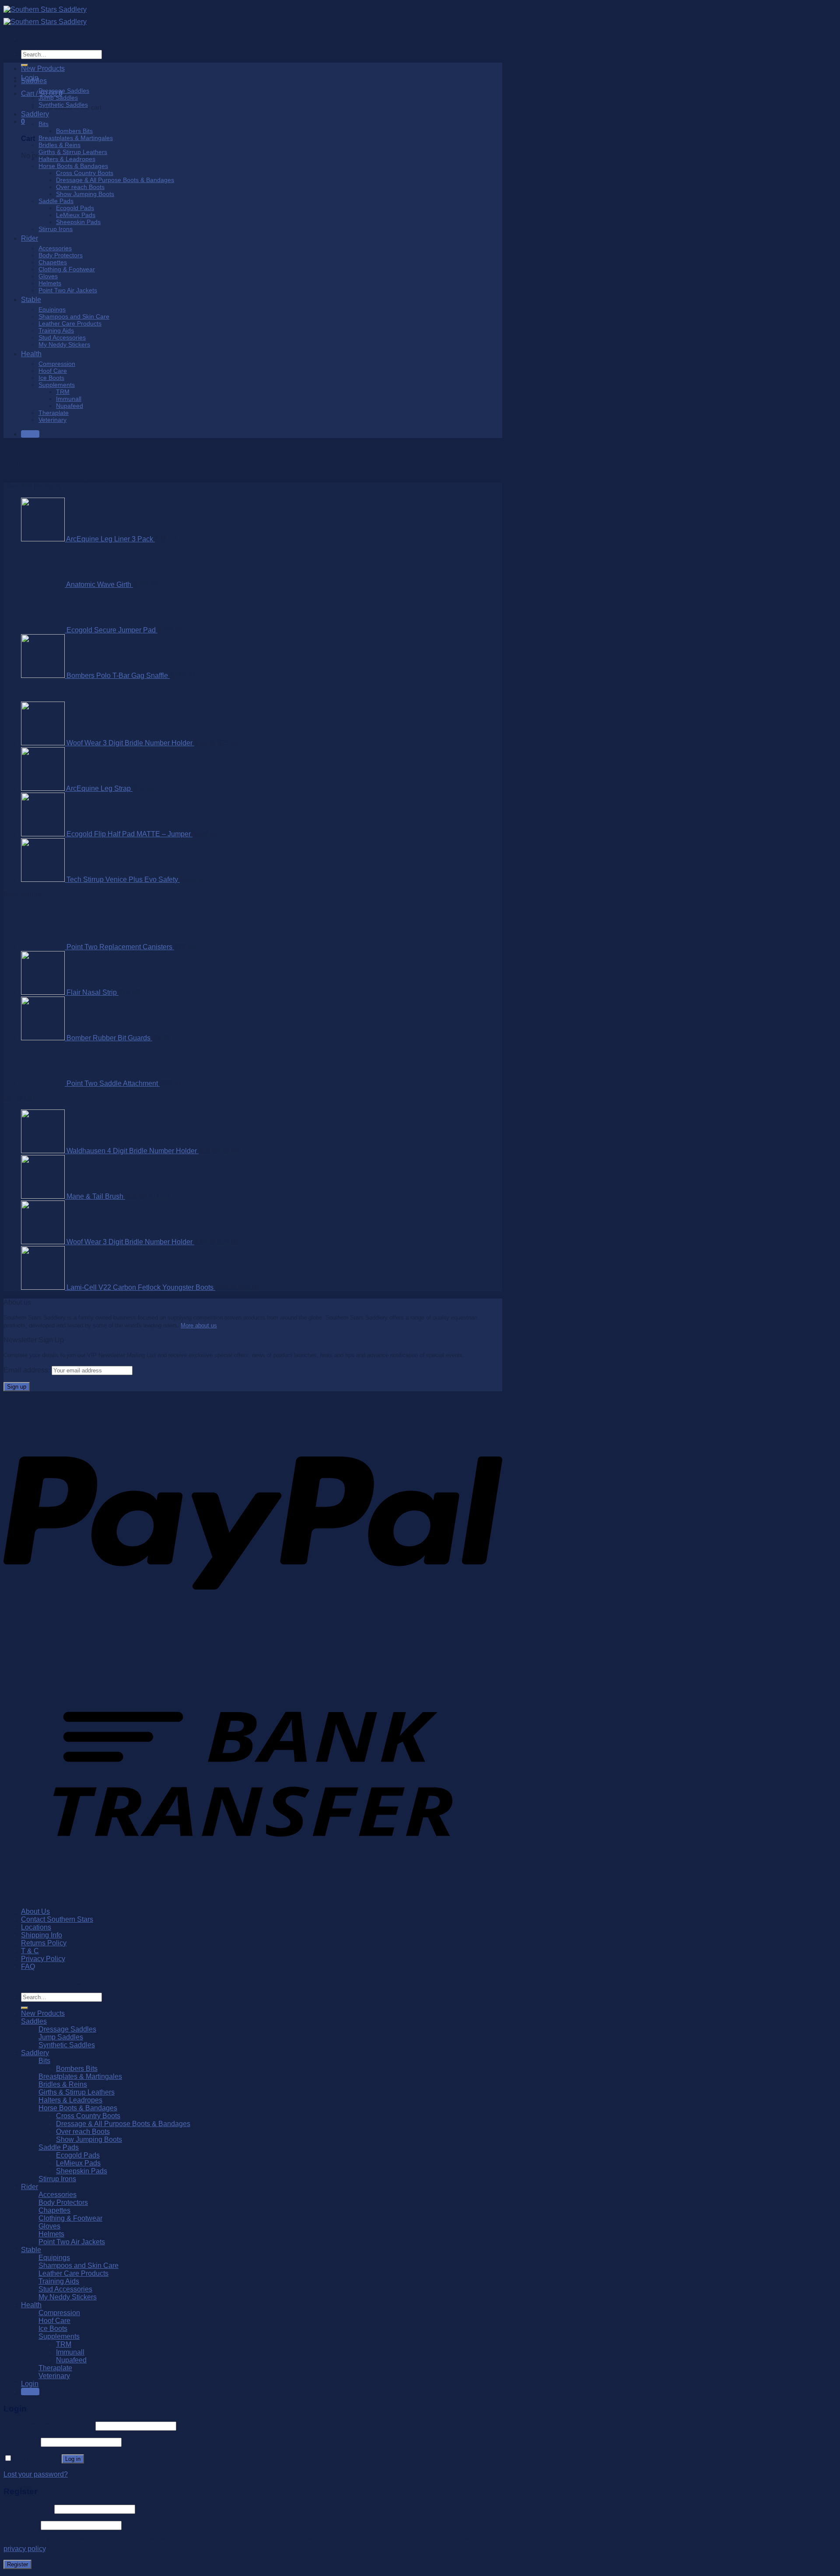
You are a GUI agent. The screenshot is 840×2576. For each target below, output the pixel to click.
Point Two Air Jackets (68, 290)
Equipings (52, 309)
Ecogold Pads (75, 208)
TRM (63, 392)
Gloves (48, 276)
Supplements (57, 385)
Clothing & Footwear (67, 269)
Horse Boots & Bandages (73, 166)
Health (31, 354)
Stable (31, 300)
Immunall (69, 399)
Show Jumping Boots (85, 194)
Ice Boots (51, 378)
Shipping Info (42, 2554)
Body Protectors (61, 255)
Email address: (28, 1989)
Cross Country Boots (85, 173)
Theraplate (54, 413)
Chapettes (53, 262)
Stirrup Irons (56, 229)
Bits (44, 124)
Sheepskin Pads (78, 222)
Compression (57, 364)
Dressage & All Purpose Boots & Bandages (115, 180)
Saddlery (35, 114)
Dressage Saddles (64, 91)
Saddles (34, 81)
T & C (30, 2570)
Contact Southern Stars (57, 2538)
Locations (36, 2546)
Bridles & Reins (59, 145)
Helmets (50, 283)
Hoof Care (53, 371)
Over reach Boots (80, 187)
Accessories (55, 248)
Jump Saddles (58, 98)
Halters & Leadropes (67, 159)
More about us (199, 1944)
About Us (35, 2530)
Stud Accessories (62, 337)
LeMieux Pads (76, 215)
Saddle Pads (56, 201)
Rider (30, 238)
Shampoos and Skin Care (74, 316)
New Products (43, 68)
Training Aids (56, 330)
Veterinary (52, 420)
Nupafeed (70, 406)
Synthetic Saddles (63, 105)
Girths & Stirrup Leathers (73, 152)
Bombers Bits (74, 131)
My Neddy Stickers (64, 344)
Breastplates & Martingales (76, 138)
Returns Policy (44, 2562)
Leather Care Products (70, 323)
